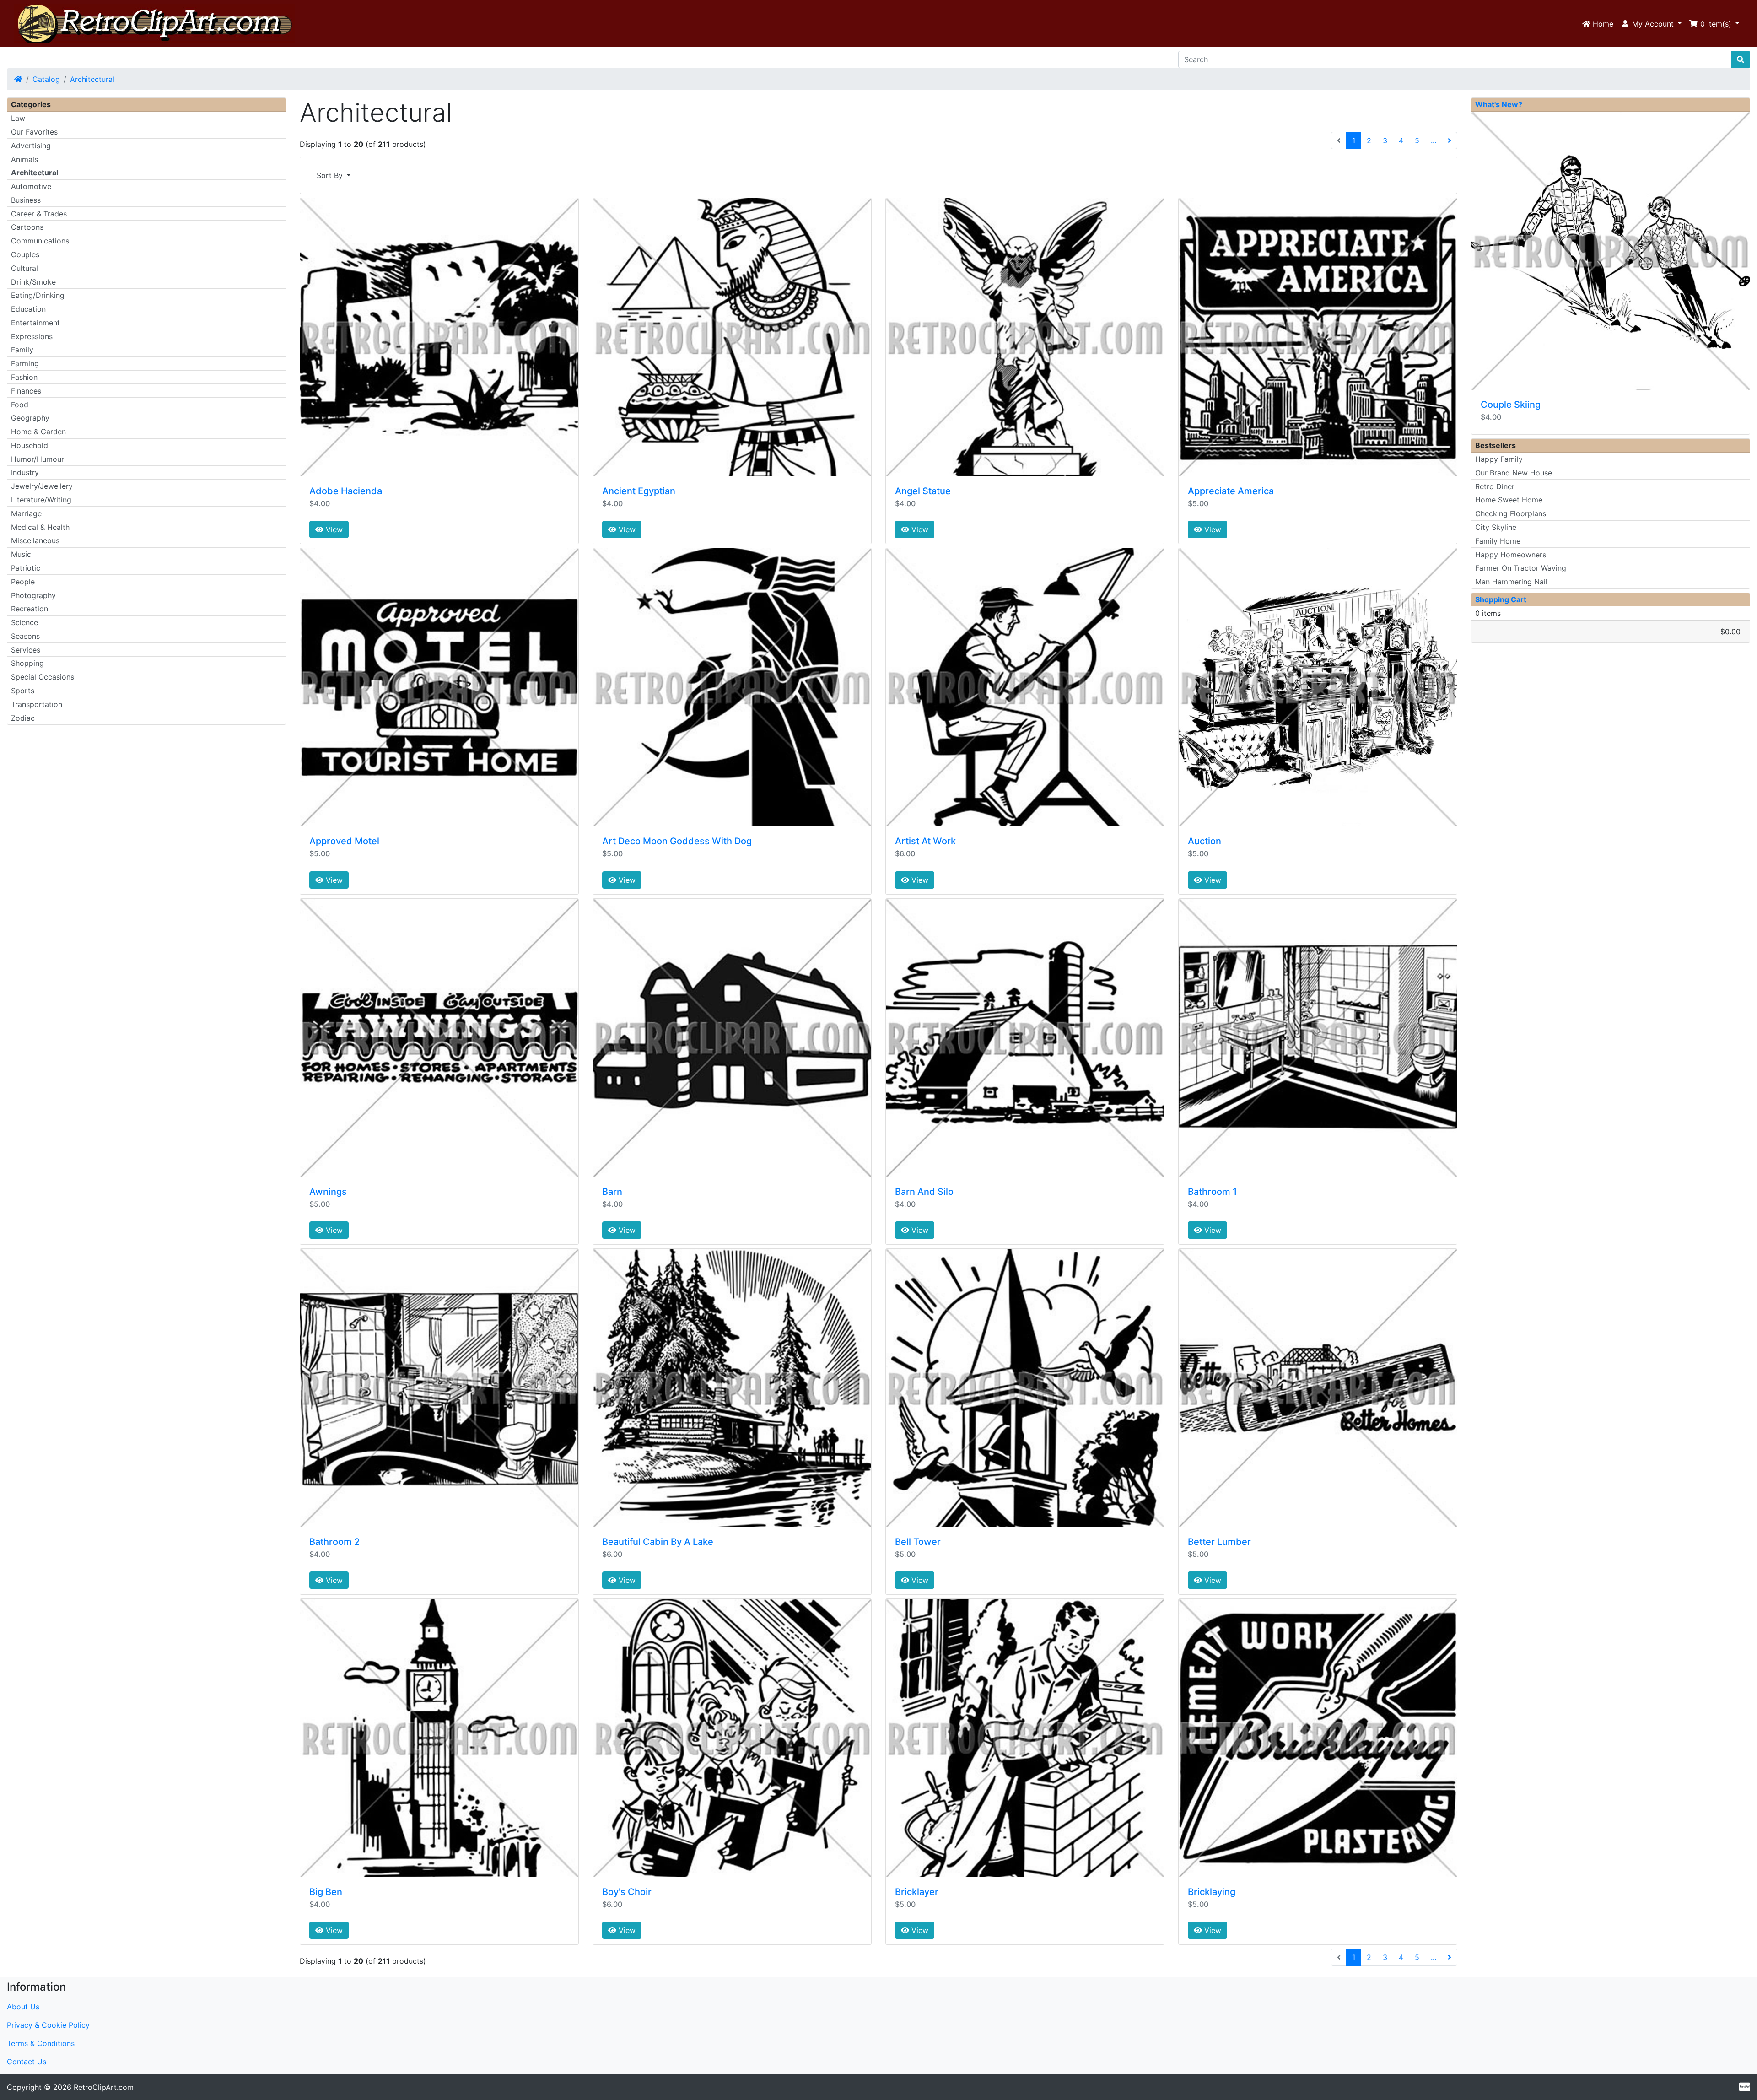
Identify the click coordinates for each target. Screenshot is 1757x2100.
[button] (1651, 24)
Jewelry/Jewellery (42, 486)
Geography (30, 418)
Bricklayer (917, 1892)
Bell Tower (918, 1542)
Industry (25, 472)
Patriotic (26, 568)
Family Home (1498, 541)
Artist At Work (925, 841)
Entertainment (35, 323)
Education (28, 309)
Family (22, 350)
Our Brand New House (1514, 473)
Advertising (31, 146)
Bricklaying (1212, 1892)
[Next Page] (1450, 140)
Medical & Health (40, 527)
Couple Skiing (1511, 405)
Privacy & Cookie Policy (48, 2025)
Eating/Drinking (38, 295)
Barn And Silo (924, 1192)
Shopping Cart (1501, 599)
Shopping (27, 663)
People (23, 582)
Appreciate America (1231, 491)
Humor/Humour (38, 459)
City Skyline (1496, 527)
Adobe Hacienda (346, 491)
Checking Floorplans (1511, 513)
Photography (33, 595)
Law (18, 118)
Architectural (92, 79)
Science (24, 622)
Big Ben (326, 1892)
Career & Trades (39, 214)
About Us (23, 2007)
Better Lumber (1219, 1542)
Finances (26, 391)
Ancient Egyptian (639, 491)
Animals (24, 159)
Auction (1205, 841)
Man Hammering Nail (1511, 582)
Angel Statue (923, 491)
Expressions (32, 336)
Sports (23, 691)
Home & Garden (38, 432)
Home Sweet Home (1509, 500)
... (1434, 140)
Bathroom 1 (1212, 1192)
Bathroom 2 (334, 1542)
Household (30, 445)
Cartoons (27, 227)
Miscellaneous (35, 540)
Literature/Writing (41, 500)
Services (26, 650)
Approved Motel (344, 841)
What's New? (1499, 104)
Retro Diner (1495, 486)
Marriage (26, 513)
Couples (25, 254)
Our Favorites (34, 132)
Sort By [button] (331, 175)
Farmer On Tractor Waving (1521, 568)
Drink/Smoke (33, 282)
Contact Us (27, 2062)
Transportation (37, 704)
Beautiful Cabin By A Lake (658, 1542)
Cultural (24, 268)
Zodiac (23, 718)
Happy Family (1499, 459)
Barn (612, 1192)
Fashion (24, 377)
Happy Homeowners (1511, 555)
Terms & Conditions (41, 2043)
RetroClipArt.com (104, 2087)
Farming (25, 363)
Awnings (328, 1192)
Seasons (25, 636)
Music (21, 554)
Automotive (31, 186)
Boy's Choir (627, 1892)
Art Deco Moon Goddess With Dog (677, 841)
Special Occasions (43, 677)
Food (20, 405)
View (333, 529)
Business (26, 200)
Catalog (46, 79)
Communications (40, 241)
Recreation (30, 609)
